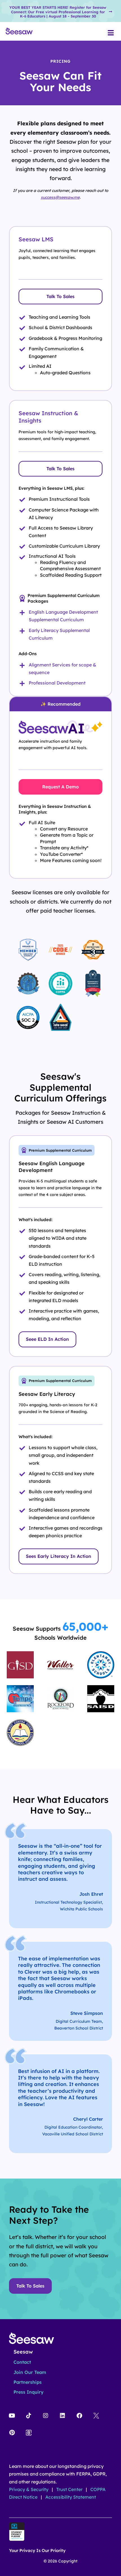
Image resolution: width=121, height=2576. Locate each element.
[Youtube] (12, 2416)
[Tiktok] (29, 2416)
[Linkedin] (62, 2416)
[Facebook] (79, 2416)
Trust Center (70, 2489)
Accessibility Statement (71, 2497)
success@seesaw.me (60, 197)
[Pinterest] (12, 2433)
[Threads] (29, 2433)
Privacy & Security (29, 2489)
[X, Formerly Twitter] (96, 2416)
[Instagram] (46, 2416)
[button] (111, 33)
